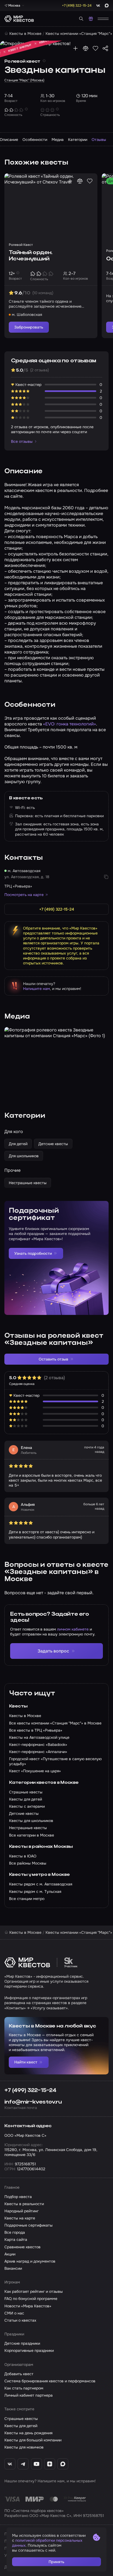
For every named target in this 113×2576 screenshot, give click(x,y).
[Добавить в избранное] (95, 48)
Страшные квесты (21, 2419)
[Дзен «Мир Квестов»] (50, 2464)
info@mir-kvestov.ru (33, 2102)
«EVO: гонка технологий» (70, 724)
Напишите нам (36, 989)
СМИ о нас (14, 2313)
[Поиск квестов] (81, 19)
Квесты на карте (20, 2218)
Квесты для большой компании (33, 2440)
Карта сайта (16, 2240)
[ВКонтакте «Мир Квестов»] (10, 2464)
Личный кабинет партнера (29, 2395)
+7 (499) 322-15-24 (30, 2090)
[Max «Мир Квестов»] (63, 2464)
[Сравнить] (86, 48)
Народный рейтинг (22, 2211)
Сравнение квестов (22, 2247)
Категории (78, 140)
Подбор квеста (18, 2197)
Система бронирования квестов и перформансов (50, 2381)
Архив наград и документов (30, 2261)
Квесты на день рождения (28, 2433)
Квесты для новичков (24, 2447)
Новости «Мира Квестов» (28, 2306)
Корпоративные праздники (29, 2350)
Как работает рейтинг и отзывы (34, 2291)
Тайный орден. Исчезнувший (31, 256)
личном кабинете (73, 1629)
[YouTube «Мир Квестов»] (36, 2464)
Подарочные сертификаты (29, 2225)
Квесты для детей (21, 2426)
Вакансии (13, 2268)
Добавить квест (19, 2374)
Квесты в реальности (24, 2204)
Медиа (58, 140)
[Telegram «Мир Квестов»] (23, 2464)
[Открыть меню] (103, 19)
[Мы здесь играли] (75, 48)
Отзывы (99, 140)
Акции (10, 2254)
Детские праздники (22, 2343)
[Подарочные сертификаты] (91, 19)
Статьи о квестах (20, 2320)
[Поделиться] (105, 48)
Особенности (35, 140)
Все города (15, 2232)
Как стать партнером (24, 2388)
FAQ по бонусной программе (31, 2299)
